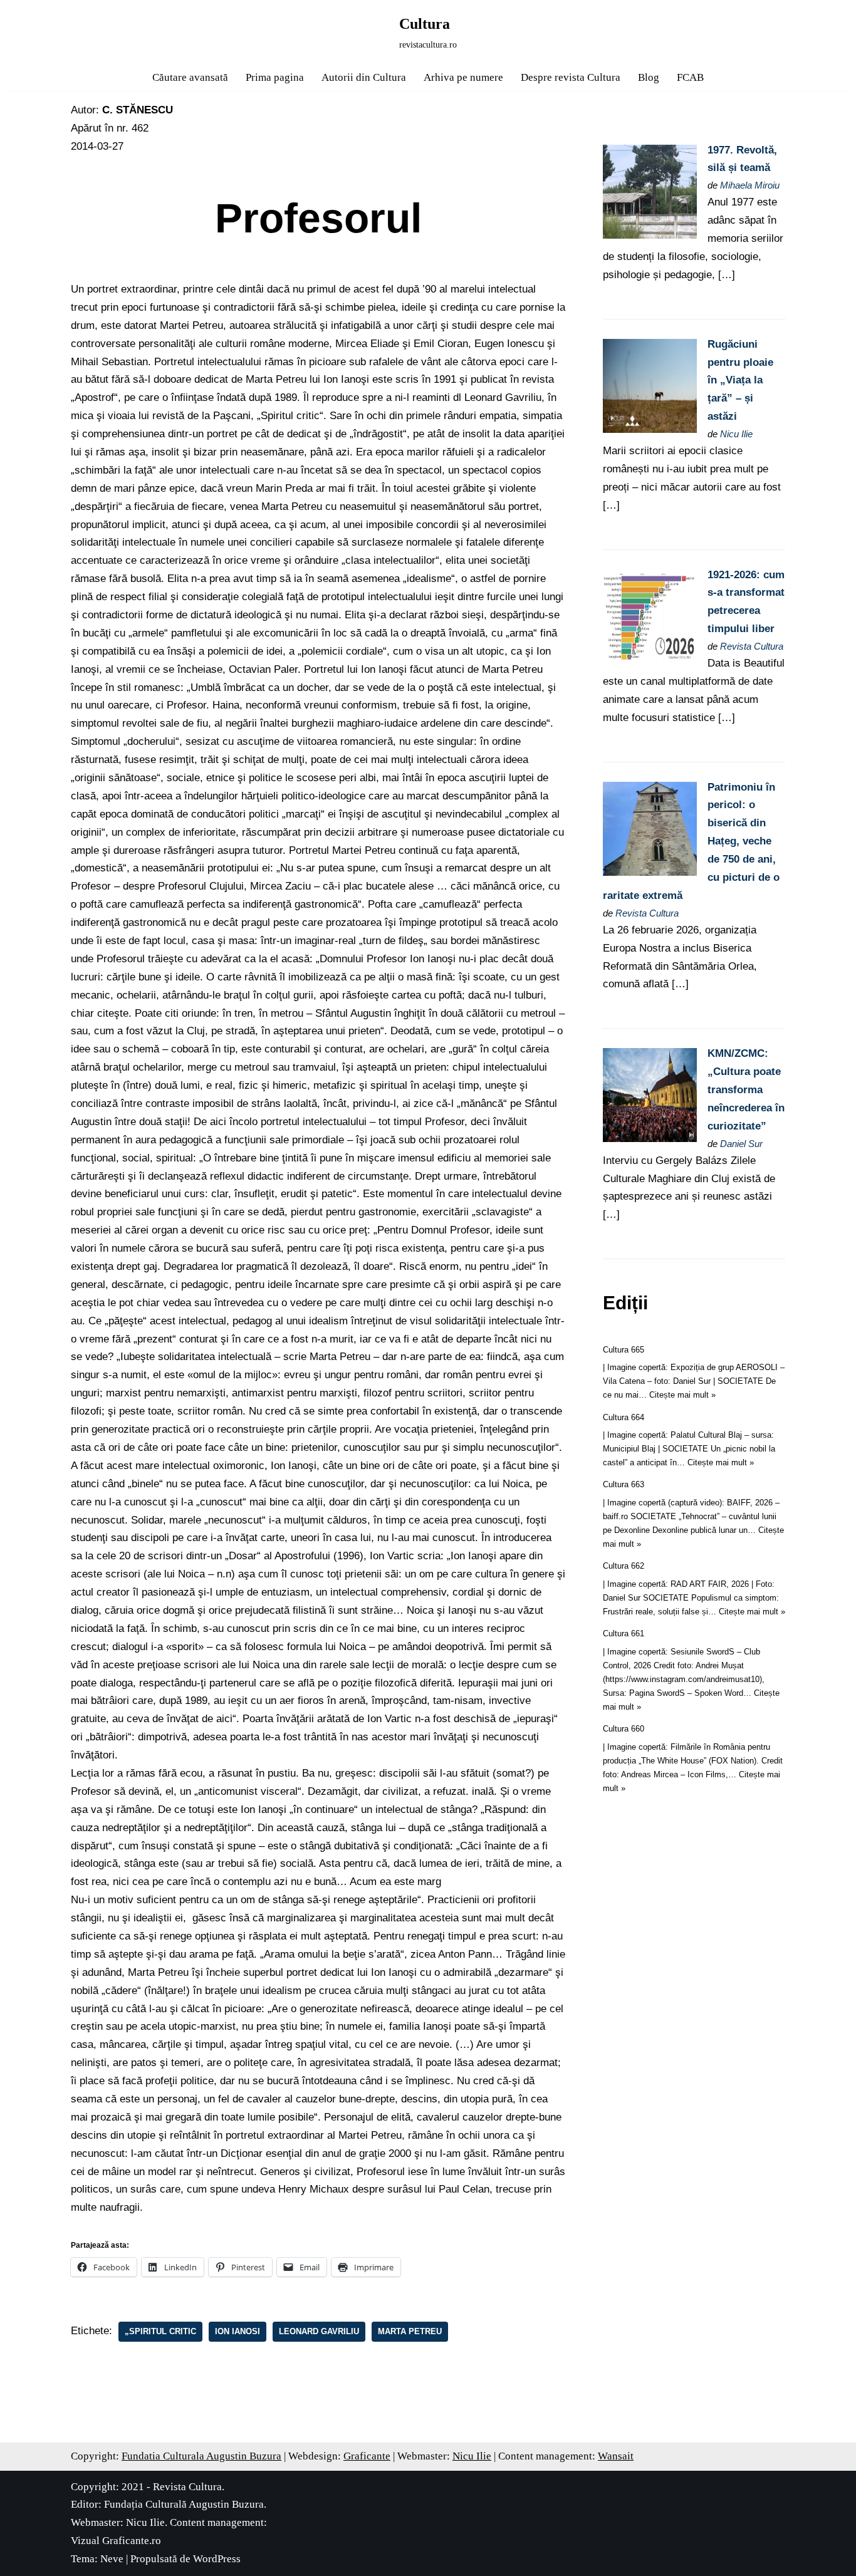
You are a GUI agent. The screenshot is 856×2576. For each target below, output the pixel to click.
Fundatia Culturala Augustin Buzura (201, 2456)
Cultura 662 (624, 1566)
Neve (112, 2559)
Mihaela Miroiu (750, 185)
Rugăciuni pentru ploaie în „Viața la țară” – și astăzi (740, 381)
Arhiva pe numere (463, 77)
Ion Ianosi (237, 2331)
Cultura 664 (624, 1417)
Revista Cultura (752, 646)
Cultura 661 (624, 1633)
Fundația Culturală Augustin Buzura (184, 2504)
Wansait (616, 2456)
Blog (649, 77)
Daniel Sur (741, 1144)
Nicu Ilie (736, 434)
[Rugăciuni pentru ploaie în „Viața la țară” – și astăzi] (650, 429)
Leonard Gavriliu (319, 2331)
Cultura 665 (624, 1350)
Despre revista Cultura (571, 77)
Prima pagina (275, 77)
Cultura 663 (624, 1484)
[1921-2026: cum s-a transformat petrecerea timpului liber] (650, 660)
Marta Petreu (410, 2331)
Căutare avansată (190, 77)
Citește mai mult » (682, 1395)
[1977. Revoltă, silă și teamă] (650, 235)
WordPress (217, 2559)
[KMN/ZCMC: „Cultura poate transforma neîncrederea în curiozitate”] (650, 1139)
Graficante (367, 2456)
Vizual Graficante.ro (116, 2541)
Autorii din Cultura (364, 77)
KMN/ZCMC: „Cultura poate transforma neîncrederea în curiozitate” (746, 1090)
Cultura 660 (624, 1729)
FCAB (690, 77)
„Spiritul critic (160, 2331)
